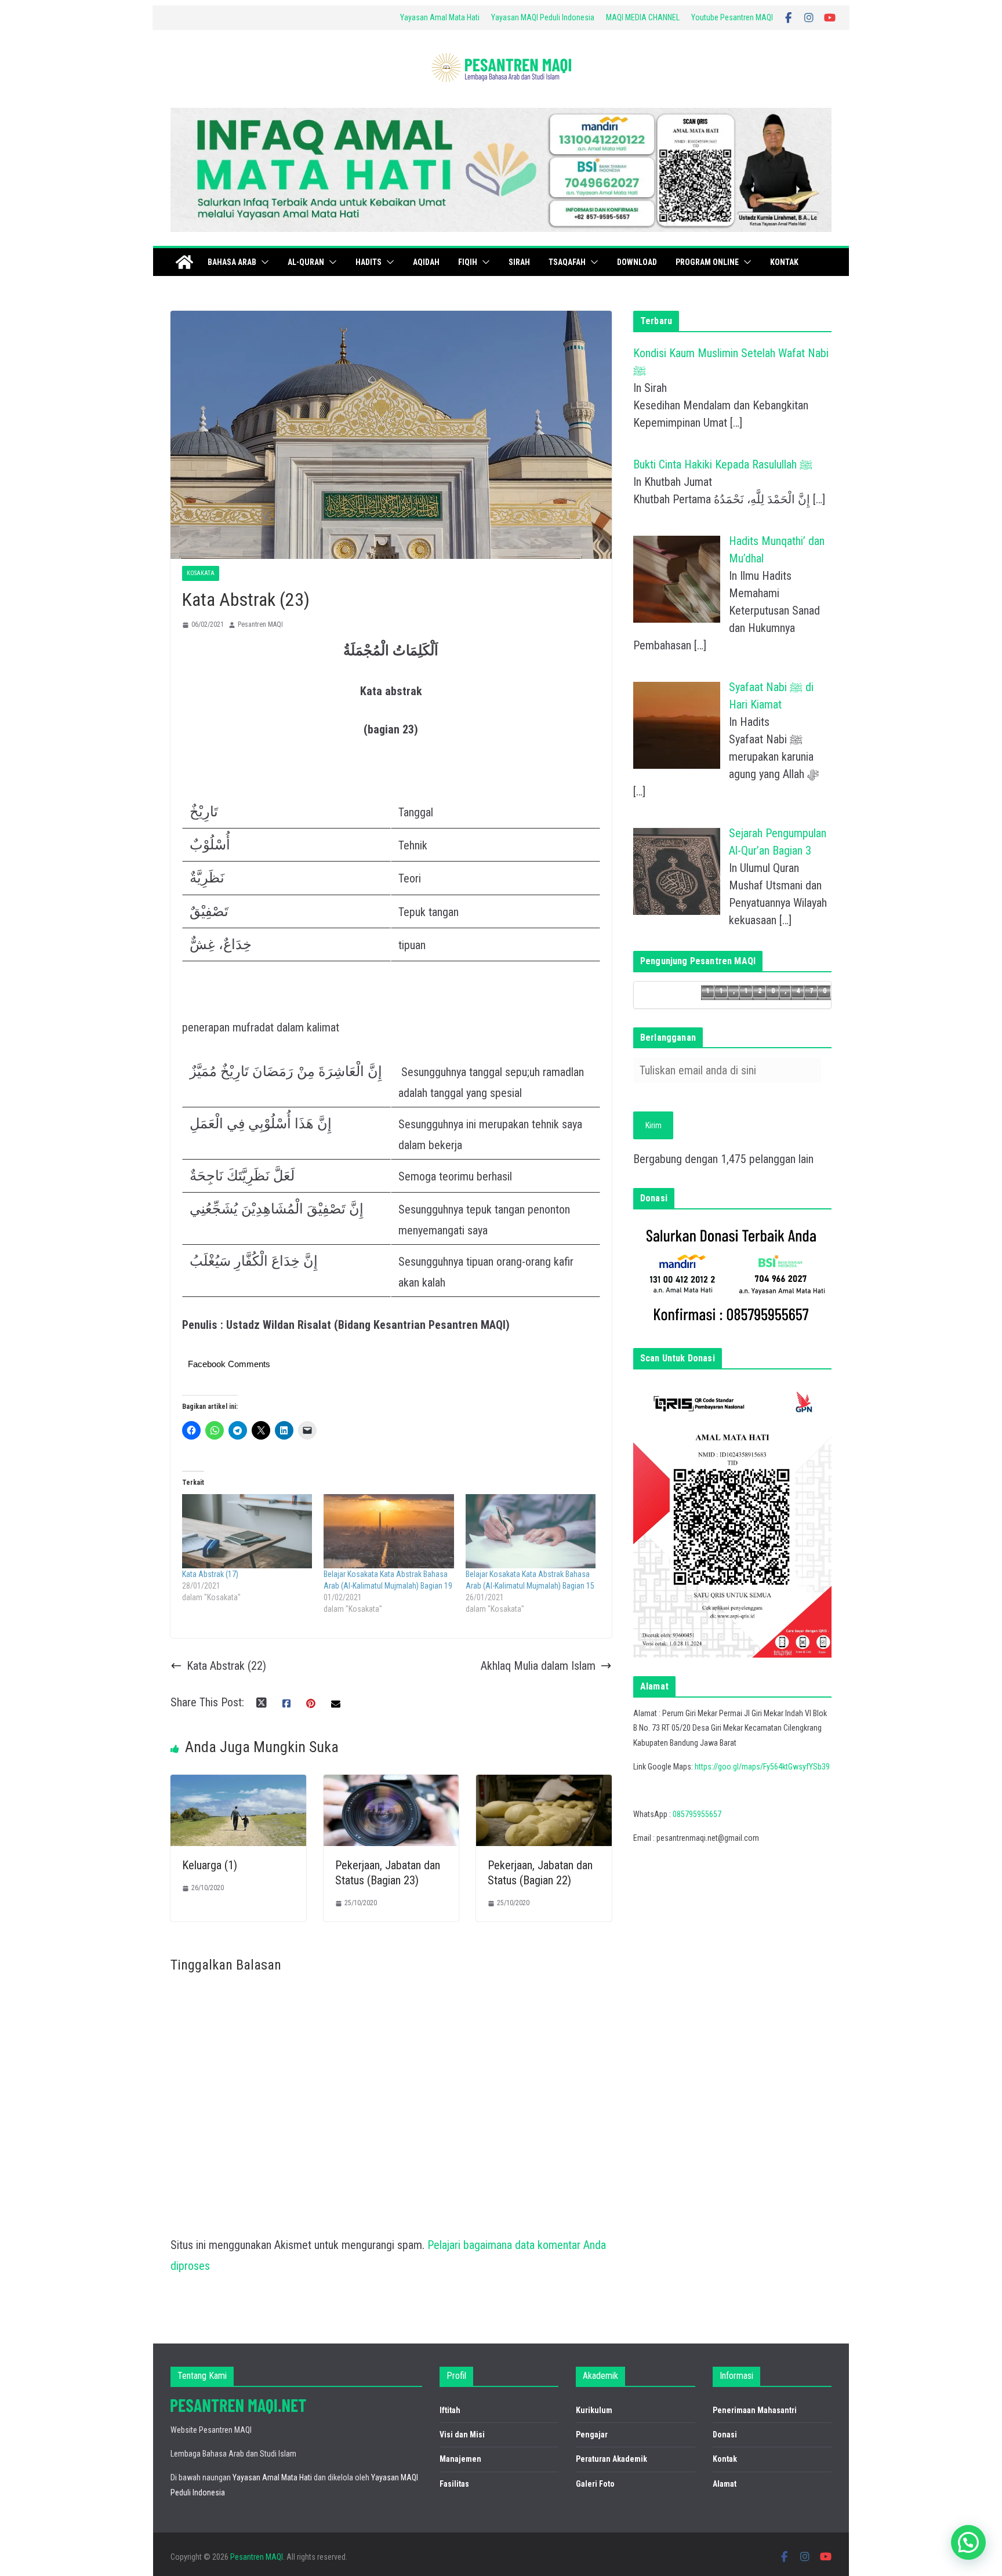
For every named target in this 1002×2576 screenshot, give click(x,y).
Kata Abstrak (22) (226, 1666)
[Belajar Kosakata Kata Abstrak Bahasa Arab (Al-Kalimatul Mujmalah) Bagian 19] (389, 1531)
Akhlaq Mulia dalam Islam (538, 1666)
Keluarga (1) (210, 1865)
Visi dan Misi (462, 2435)
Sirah (519, 262)
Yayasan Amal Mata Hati (440, 17)
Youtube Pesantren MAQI (732, 17)
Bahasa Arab (232, 262)
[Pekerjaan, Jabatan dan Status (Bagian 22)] (544, 1785)
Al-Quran (306, 262)
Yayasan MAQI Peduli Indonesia (543, 17)
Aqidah (426, 262)
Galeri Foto (595, 2484)
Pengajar (592, 2435)
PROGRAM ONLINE (707, 262)
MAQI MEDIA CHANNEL (643, 17)
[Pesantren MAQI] (184, 262)
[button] (263, 262)
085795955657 (697, 1814)
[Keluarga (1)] (238, 1785)
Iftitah (450, 2410)
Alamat (725, 2484)
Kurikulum (594, 2410)
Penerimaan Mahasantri (755, 2410)
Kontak (784, 262)
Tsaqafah (567, 262)
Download (637, 262)
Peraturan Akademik (611, 2459)
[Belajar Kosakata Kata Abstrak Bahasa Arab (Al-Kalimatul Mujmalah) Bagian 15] (531, 1531)
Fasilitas (454, 2484)
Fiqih (468, 262)
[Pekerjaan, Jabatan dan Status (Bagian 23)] (391, 1785)
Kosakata (201, 573)
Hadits (369, 262)
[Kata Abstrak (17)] (247, 1531)
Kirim (654, 1125)
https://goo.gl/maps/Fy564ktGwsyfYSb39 (762, 1767)
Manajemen (460, 2459)
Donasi (725, 2435)
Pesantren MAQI (260, 624)
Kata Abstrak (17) (210, 1574)
